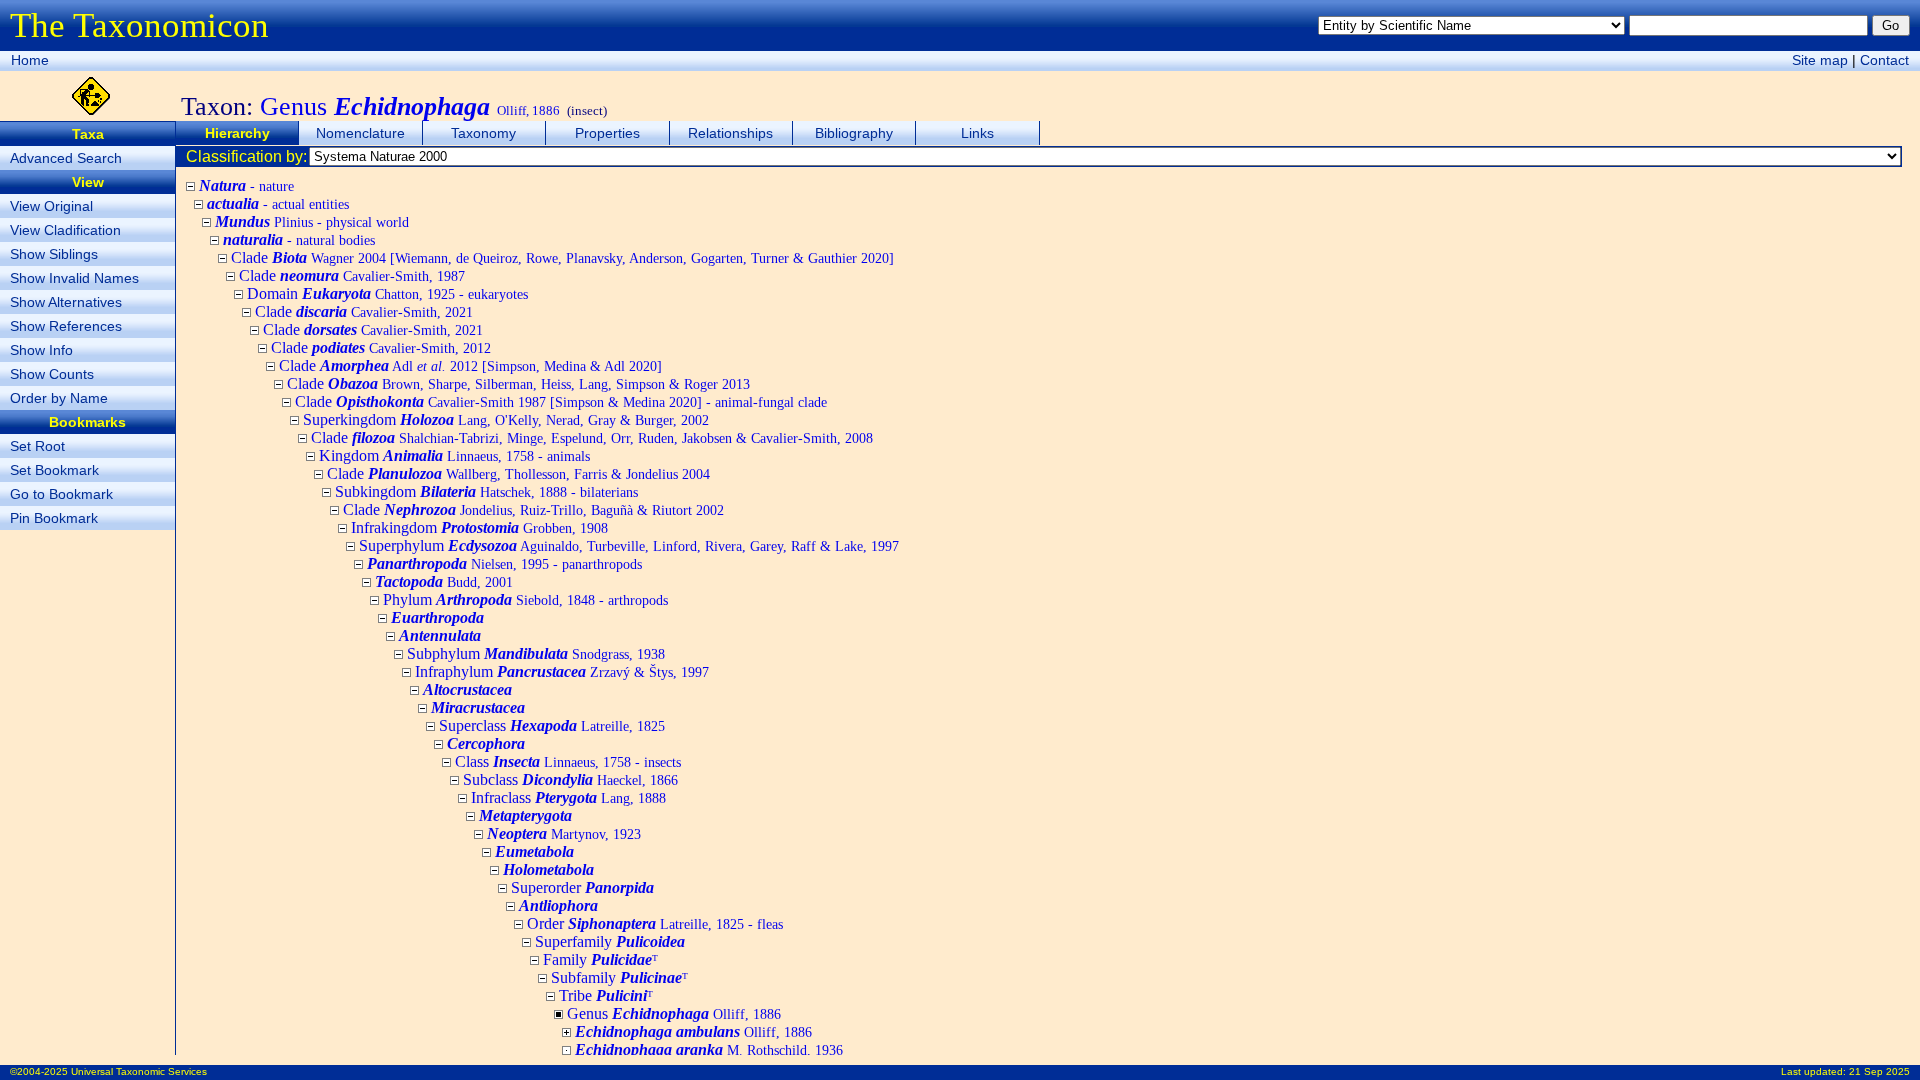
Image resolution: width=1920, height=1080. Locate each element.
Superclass (552, 725)
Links (977, 133)
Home (30, 60)
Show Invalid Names (74, 278)
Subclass (570, 779)
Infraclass (568, 797)
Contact (1884, 60)
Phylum (525, 599)
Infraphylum (562, 671)
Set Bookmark (54, 470)
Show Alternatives (66, 302)
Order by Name (59, 398)
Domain (387, 293)
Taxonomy (483, 133)
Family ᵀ (600, 959)
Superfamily (610, 941)
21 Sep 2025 (1879, 1071)
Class (568, 761)
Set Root (37, 446)
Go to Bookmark (61, 494)
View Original (51, 206)
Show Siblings (54, 254)
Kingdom (454, 455)
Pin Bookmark (54, 518)
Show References (66, 326)
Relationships (730, 133)
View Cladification (65, 230)
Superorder (582, 887)
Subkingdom (486, 491)
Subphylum (536, 653)
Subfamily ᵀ (619, 977)
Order (655, 923)
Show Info (41, 350)
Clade (562, 257)
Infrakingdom (479, 527)
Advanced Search (66, 158)
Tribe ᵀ (606, 995)
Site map (1820, 60)
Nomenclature (360, 133)
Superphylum (629, 545)
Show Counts (52, 374)
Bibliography (854, 133)
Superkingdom (506, 419)
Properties (607, 133)
